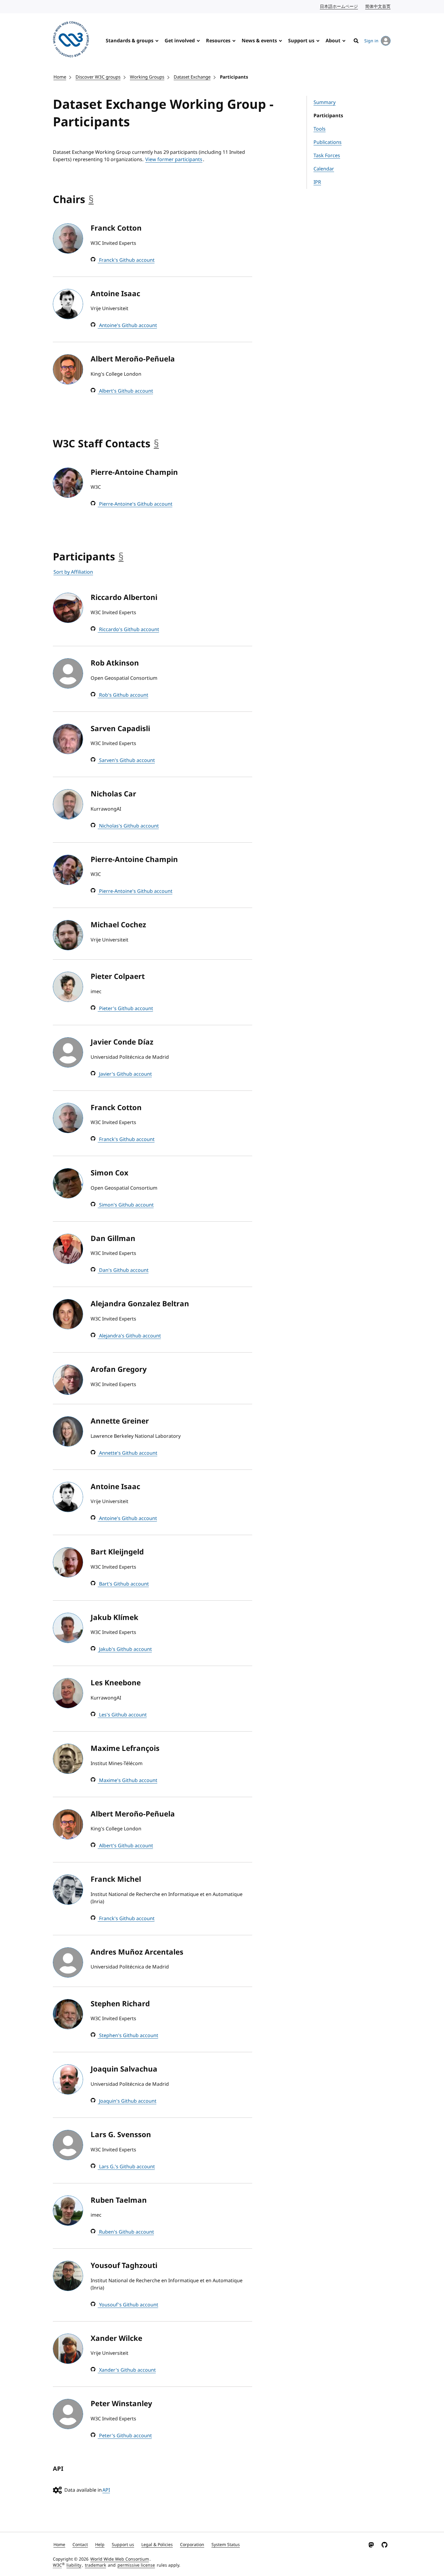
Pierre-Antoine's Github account (135, 504)
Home (60, 77)
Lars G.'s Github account (126, 2167)
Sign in (371, 41)
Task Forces (327, 156)
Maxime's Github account (128, 1781)
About (333, 41)
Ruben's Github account (126, 2232)
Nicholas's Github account (128, 826)
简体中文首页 (378, 6)
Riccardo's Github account (129, 630)
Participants (234, 77)
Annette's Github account (128, 1453)
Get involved (180, 41)
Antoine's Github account (127, 326)
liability (74, 2565)
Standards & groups (130, 41)
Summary (325, 102)
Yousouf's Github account (128, 2305)
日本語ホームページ (339, 6)
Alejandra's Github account (129, 1336)
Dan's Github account (123, 1270)
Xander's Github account (127, 2370)
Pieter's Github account (125, 1009)
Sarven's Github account (126, 760)
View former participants (174, 160)
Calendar (324, 169)
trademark (95, 2565)
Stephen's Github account (128, 2036)
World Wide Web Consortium (120, 2559)
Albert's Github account (125, 391)
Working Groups (147, 77)
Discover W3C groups (98, 77)
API (106, 2490)
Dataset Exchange (192, 77)
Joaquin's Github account (127, 2101)
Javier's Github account (125, 1074)
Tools (320, 129)
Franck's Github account (126, 260)
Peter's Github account (125, 2436)
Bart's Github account (123, 1584)
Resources (218, 41)
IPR (317, 182)
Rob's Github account (123, 695)
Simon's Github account (126, 1205)
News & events (259, 41)
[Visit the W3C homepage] (71, 40)
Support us (301, 41)
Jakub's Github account (125, 1649)
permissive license (136, 2565)
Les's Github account (122, 1715)
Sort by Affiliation (73, 572)
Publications (328, 142)
